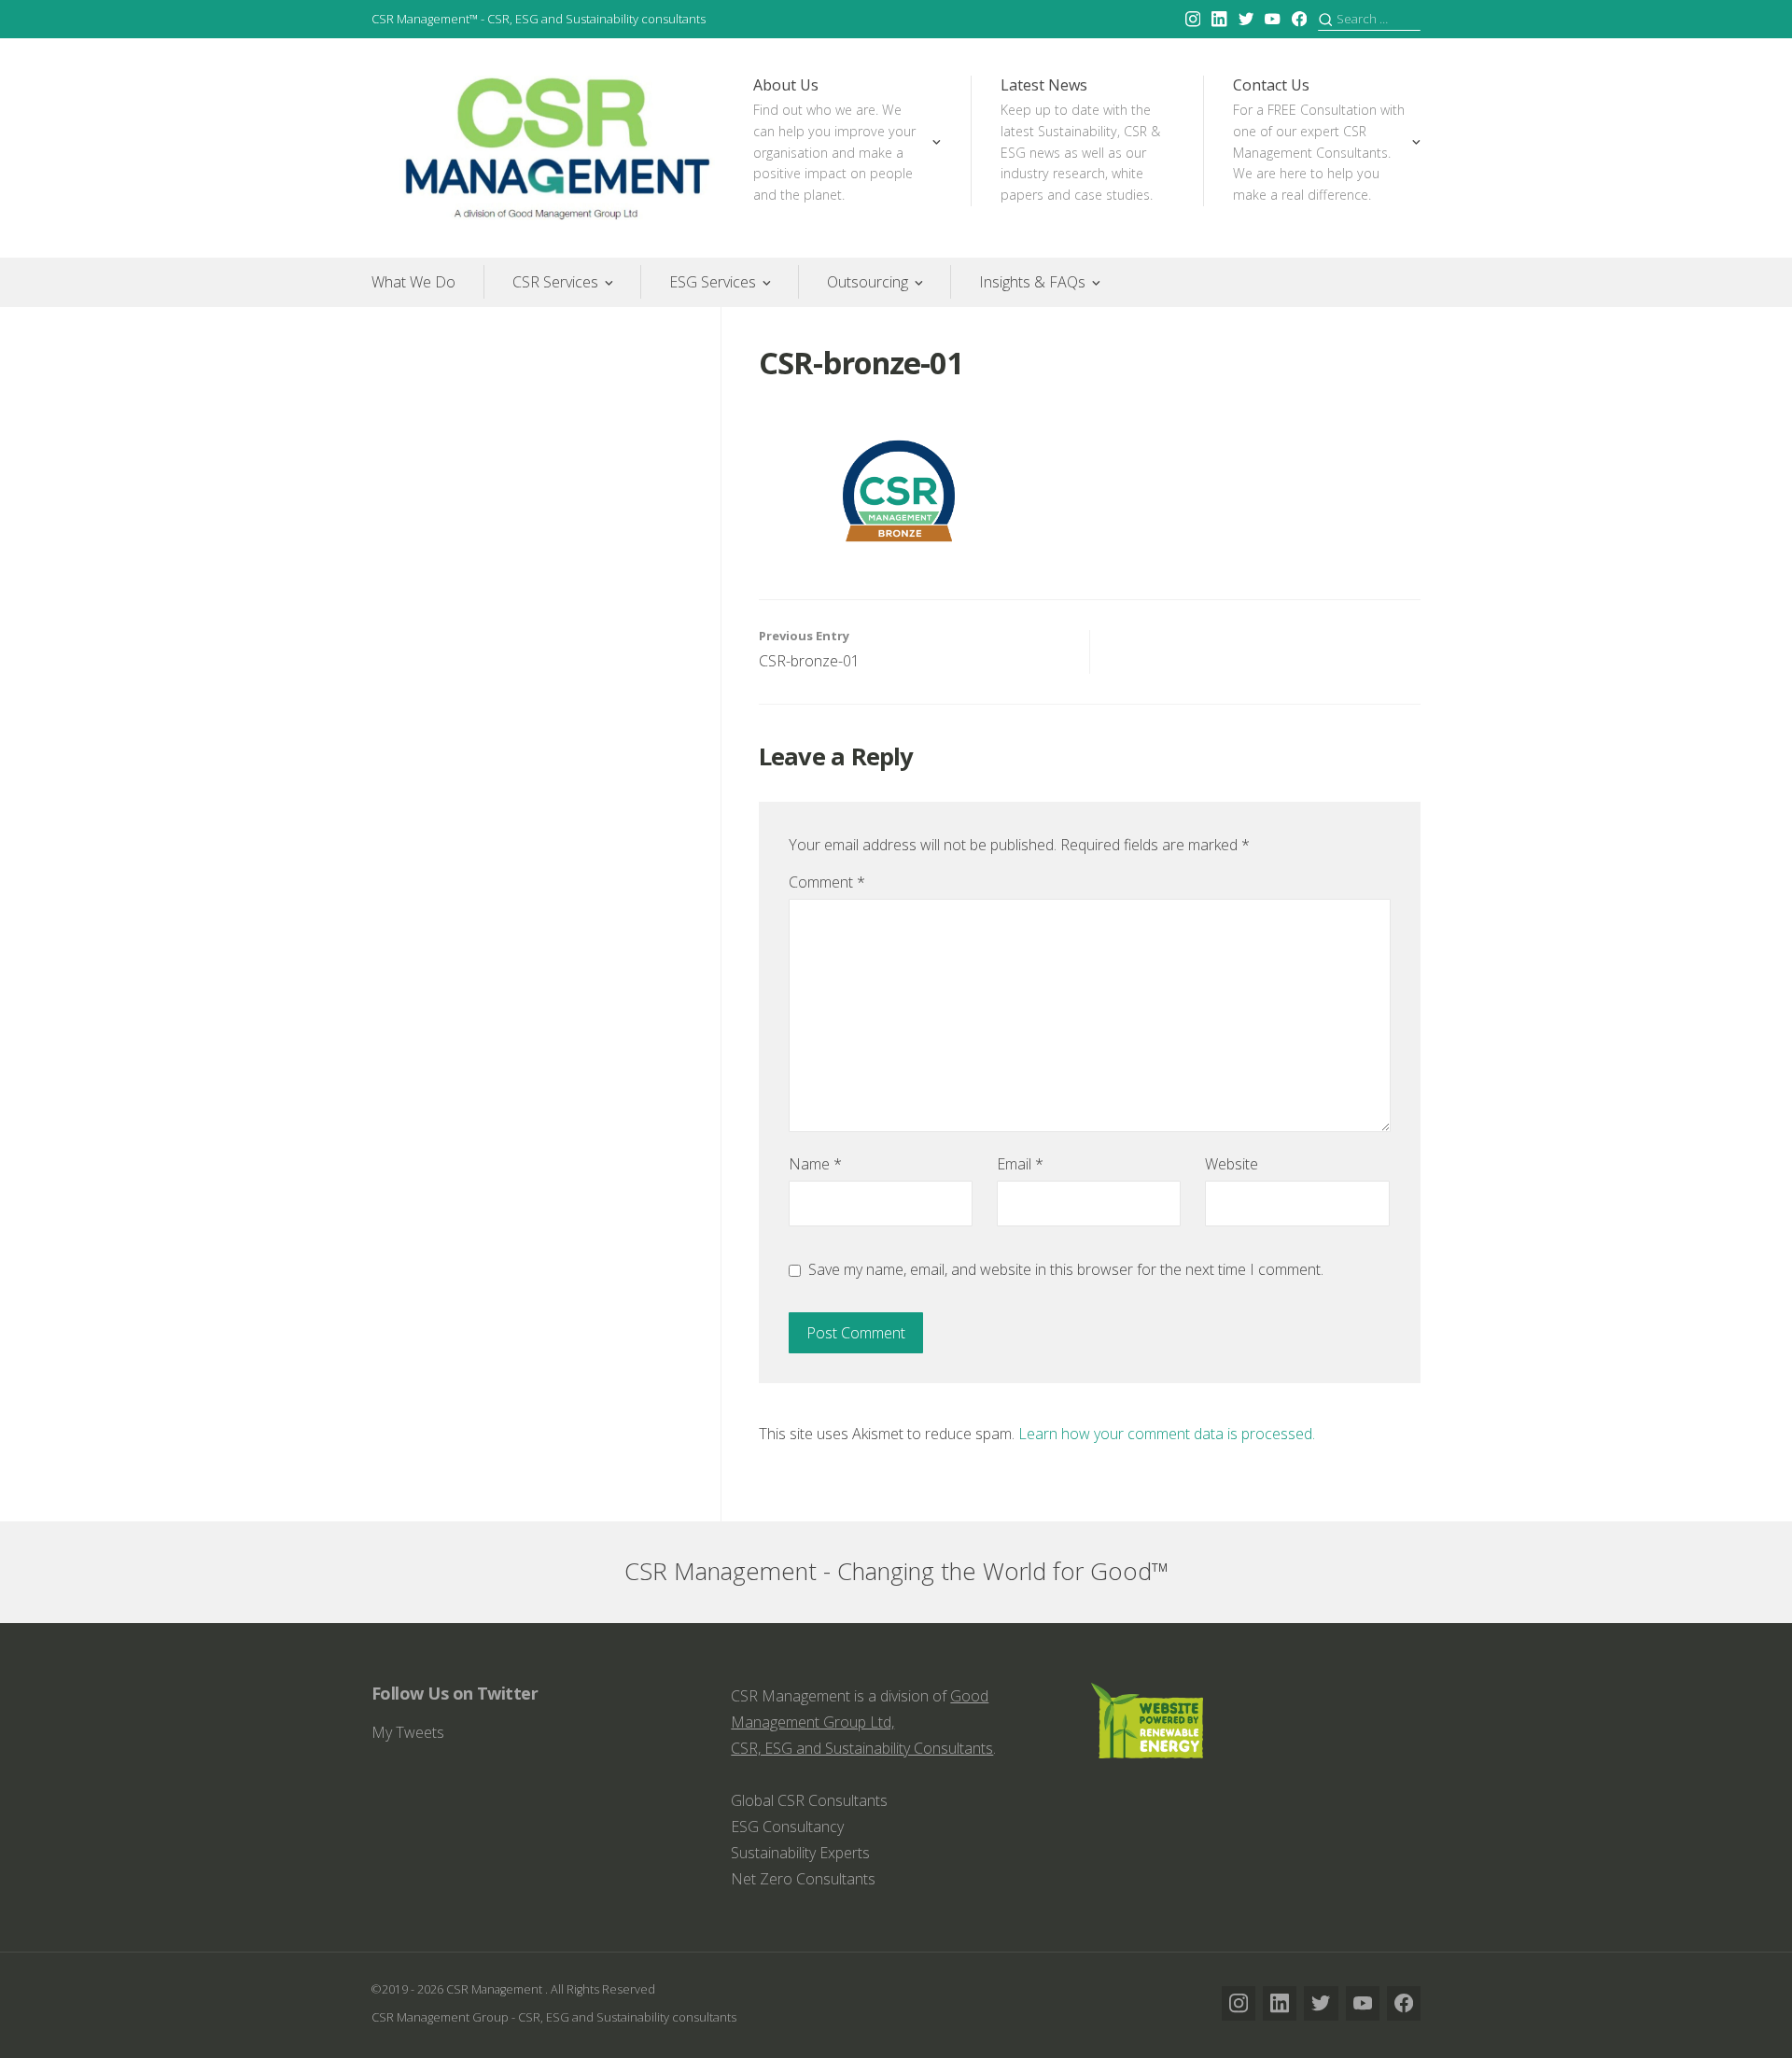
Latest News (1080, 140)
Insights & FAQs (1032, 282)
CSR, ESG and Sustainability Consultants (862, 1748)
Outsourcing (868, 282)
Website (1232, 1164)
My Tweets (408, 1732)
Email (1020, 1164)
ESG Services (713, 282)
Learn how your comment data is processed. (1167, 1434)
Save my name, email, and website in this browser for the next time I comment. (1066, 1269)
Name (815, 1164)
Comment (827, 882)
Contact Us (1319, 140)
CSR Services (555, 282)
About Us (834, 140)
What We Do (413, 282)
